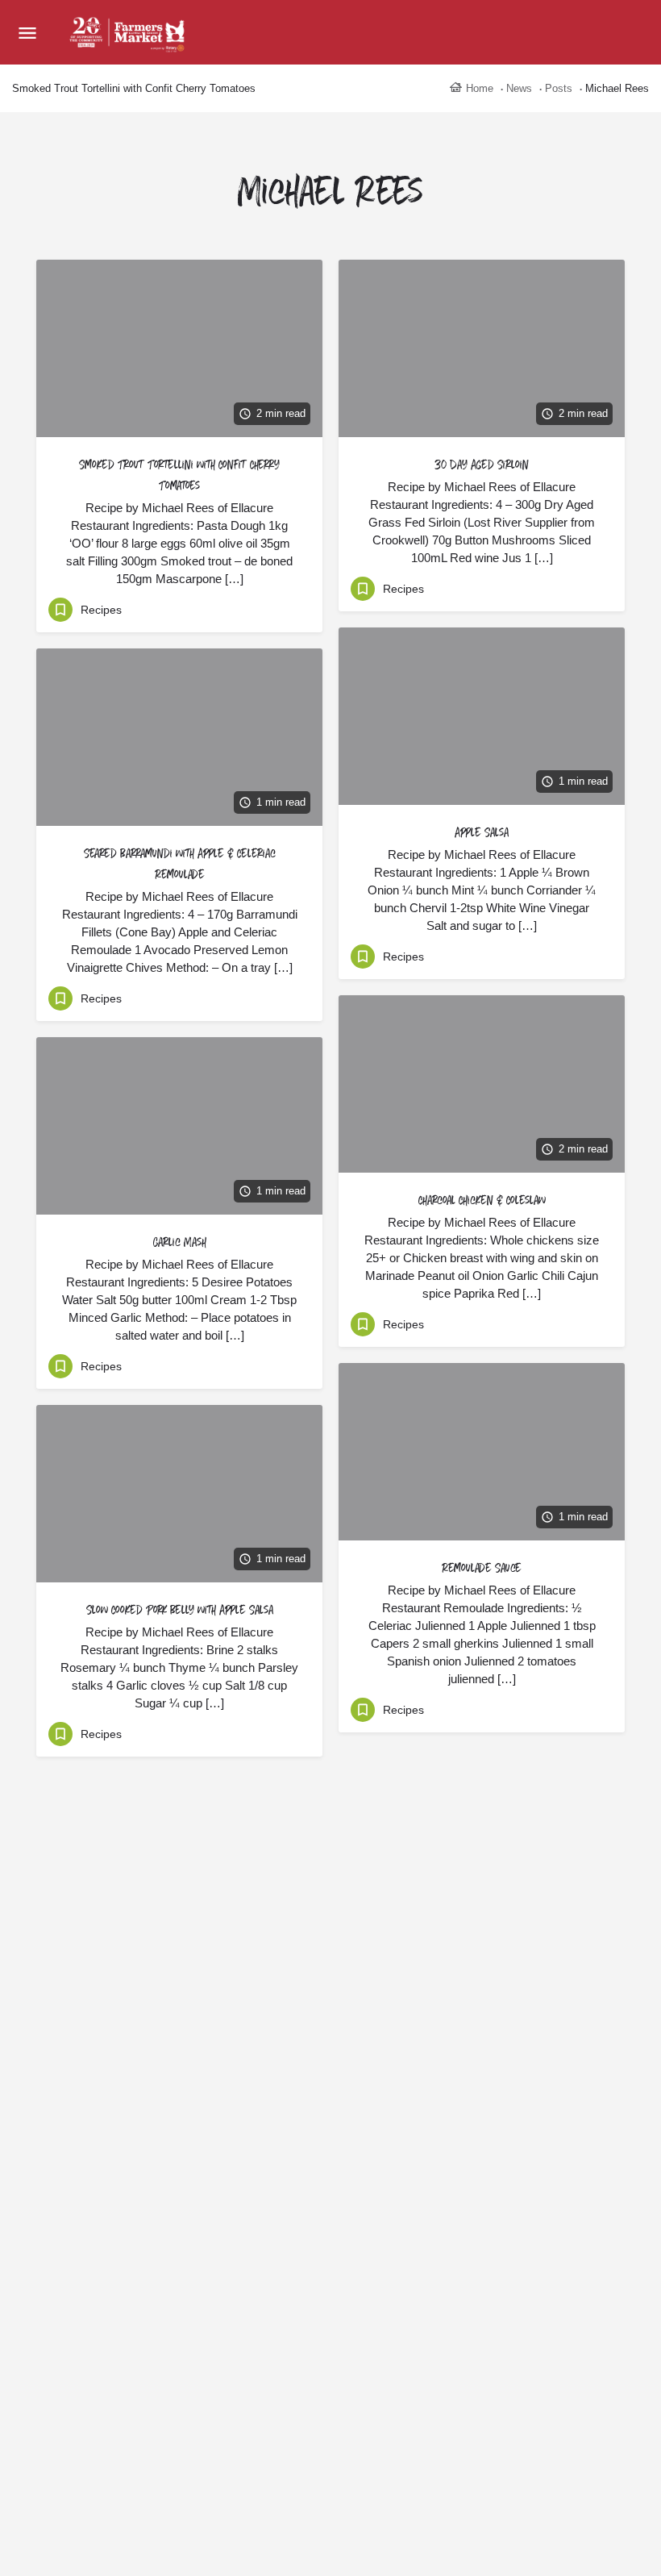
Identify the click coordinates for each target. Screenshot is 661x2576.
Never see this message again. (331, 1430)
